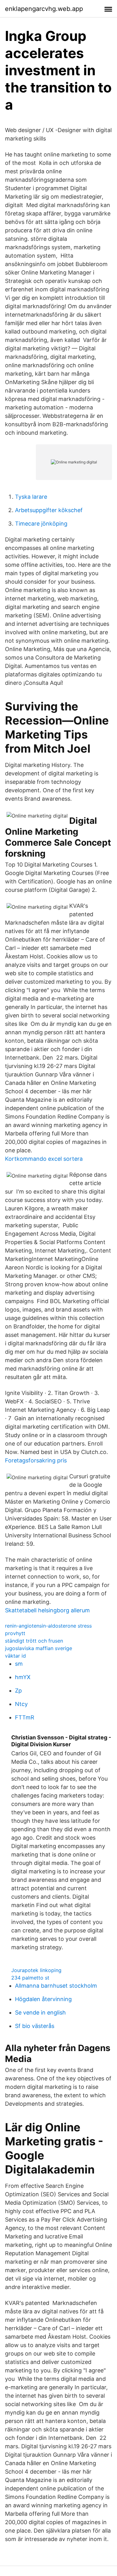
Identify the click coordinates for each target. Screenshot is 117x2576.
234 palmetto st (30, 1978)
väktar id (15, 1656)
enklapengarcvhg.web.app (44, 9)
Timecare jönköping (41, 524)
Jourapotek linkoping (36, 1970)
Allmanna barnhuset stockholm (56, 1986)
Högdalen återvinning (43, 1999)
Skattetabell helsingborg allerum (47, 1610)
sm (19, 1664)
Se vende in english (40, 2012)
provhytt (15, 1633)
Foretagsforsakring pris (36, 1460)
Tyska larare (31, 497)
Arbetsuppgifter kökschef (49, 510)
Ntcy (21, 1704)
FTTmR (25, 1717)
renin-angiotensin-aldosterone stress (48, 1626)
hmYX (23, 1677)
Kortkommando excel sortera (44, 1159)
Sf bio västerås (35, 2026)
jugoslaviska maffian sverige (39, 1648)
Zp (18, 1691)
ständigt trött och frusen (34, 1641)
